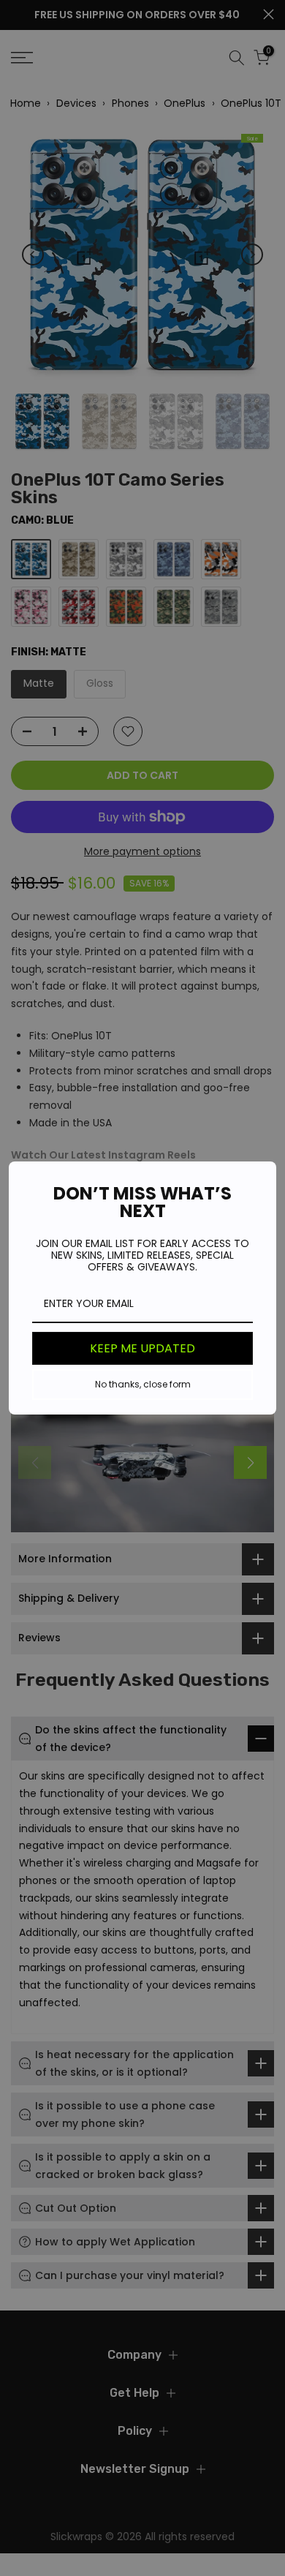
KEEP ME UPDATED (142, 1348)
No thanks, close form (143, 1384)
